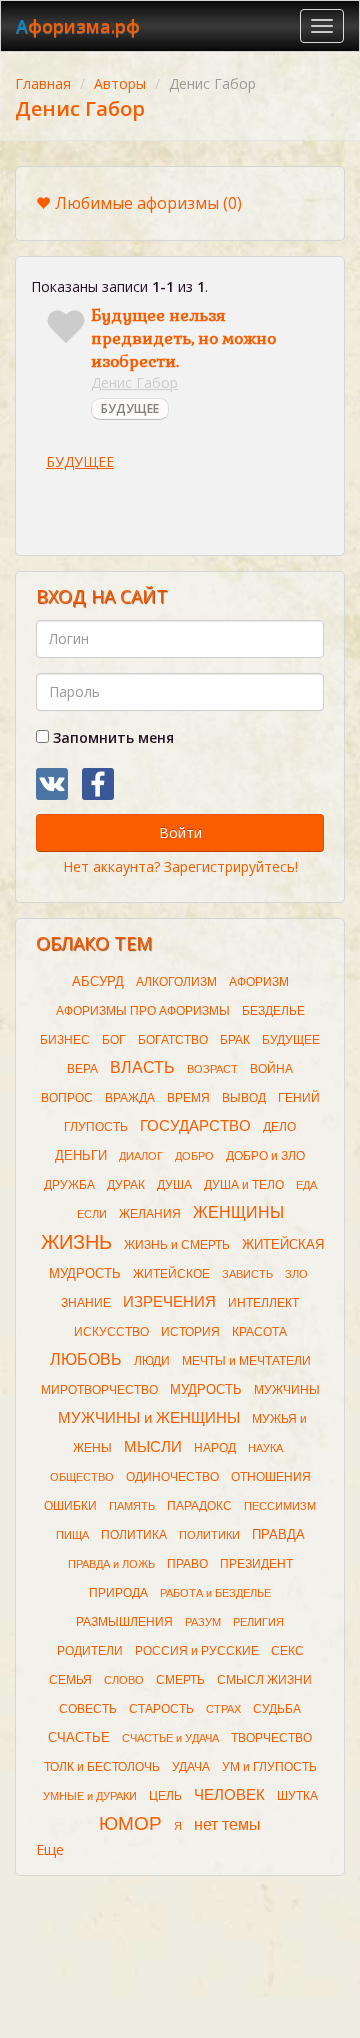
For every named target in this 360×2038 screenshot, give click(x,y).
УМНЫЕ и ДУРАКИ (90, 1796)
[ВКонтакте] (52, 784)
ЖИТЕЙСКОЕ (171, 1274)
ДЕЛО (279, 1127)
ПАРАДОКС (199, 1506)
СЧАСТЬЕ (79, 1737)
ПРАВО (187, 1564)
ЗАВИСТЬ (247, 1274)
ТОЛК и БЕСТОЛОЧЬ (102, 1767)
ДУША (174, 1185)
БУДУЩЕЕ (130, 408)
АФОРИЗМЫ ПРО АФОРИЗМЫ (143, 1011)
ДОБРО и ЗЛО (265, 1156)
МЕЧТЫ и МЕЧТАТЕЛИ (246, 1361)
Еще (50, 1849)
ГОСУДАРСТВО (195, 1126)
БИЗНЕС (65, 1040)
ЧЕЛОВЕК (229, 1795)
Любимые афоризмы (148, 203)
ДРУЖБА (69, 1185)
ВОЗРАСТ (212, 1069)
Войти (180, 832)
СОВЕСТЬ (88, 1709)
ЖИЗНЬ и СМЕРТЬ (177, 1245)
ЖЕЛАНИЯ (150, 1214)
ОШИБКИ (70, 1506)
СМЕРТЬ (180, 1680)
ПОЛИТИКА (134, 1535)
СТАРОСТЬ (161, 1709)
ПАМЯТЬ (132, 1506)
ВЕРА (82, 1069)
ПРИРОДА (118, 1593)
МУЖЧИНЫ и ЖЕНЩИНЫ (149, 1418)
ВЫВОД (244, 1098)
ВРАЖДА (130, 1098)
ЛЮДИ (152, 1361)
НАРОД (215, 1448)
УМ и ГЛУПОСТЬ (269, 1767)
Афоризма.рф (78, 26)
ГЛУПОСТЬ (96, 1127)
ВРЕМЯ (188, 1098)
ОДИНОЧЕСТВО (172, 1477)
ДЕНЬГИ (81, 1155)
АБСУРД (98, 981)
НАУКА (265, 1448)
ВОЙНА (271, 1069)
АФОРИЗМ (259, 982)
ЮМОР (130, 1823)
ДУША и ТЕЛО (244, 1185)
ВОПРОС (67, 1098)
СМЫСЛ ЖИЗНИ (264, 1680)
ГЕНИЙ (299, 1098)
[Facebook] (98, 784)
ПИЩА (72, 1535)
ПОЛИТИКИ (209, 1535)
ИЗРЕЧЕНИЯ (169, 1302)
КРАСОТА (259, 1332)
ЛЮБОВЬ (86, 1359)
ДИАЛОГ (141, 1156)
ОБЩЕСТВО (82, 1477)
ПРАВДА (278, 1534)
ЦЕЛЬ (165, 1796)
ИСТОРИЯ (190, 1332)
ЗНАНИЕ (86, 1303)
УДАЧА (191, 1767)
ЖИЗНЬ (76, 1242)
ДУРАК (126, 1185)
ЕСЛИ (92, 1214)
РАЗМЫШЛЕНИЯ (124, 1622)
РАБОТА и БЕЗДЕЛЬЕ (215, 1593)
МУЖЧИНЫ (287, 1390)
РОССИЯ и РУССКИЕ (197, 1651)
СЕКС (287, 1651)
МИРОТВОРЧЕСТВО (99, 1390)
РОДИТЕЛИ (90, 1651)
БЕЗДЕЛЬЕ (273, 1011)
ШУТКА (297, 1796)
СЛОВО (124, 1680)
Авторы (120, 83)
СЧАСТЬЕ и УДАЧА (170, 1738)
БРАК (235, 1040)
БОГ (114, 1040)
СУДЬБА (277, 1709)
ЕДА (306, 1185)
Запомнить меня (111, 737)
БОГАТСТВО (173, 1040)
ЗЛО (296, 1274)
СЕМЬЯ (70, 1680)
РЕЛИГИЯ (258, 1622)
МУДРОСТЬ (206, 1389)
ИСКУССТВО (111, 1332)
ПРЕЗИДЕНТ (256, 1564)
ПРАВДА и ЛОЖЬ (111, 1564)
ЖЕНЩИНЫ (238, 1212)
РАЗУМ (203, 1622)
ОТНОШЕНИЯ (271, 1477)
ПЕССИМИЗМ (280, 1506)
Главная (43, 83)
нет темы (227, 1824)
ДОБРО (194, 1156)
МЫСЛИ (153, 1447)
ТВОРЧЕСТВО (271, 1738)
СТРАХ (223, 1709)
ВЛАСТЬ (142, 1067)
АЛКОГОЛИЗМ (176, 982)
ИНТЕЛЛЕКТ (263, 1303)
